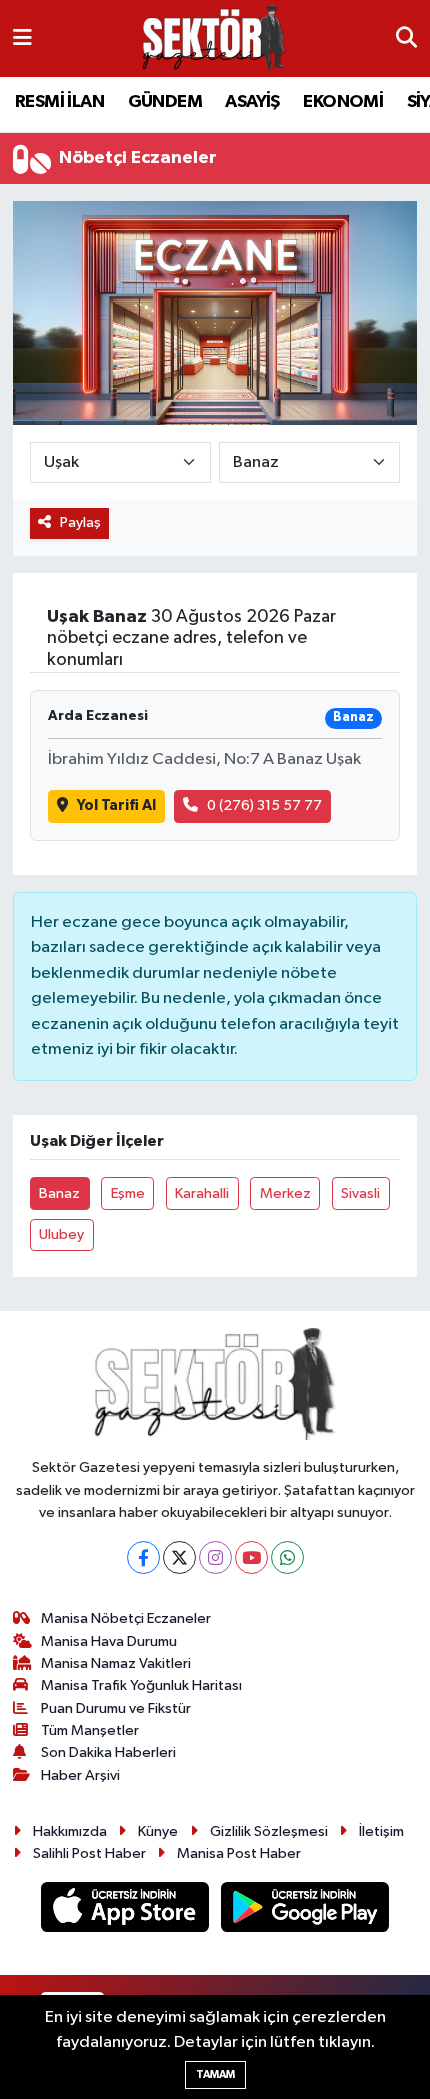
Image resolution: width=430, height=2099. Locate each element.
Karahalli (202, 1193)
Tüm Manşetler (90, 1730)
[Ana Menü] (22, 38)
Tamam (215, 2074)
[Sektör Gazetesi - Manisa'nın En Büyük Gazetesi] (214, 38)
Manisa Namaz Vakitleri (116, 1663)
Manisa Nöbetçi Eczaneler (126, 1618)
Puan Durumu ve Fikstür (116, 1708)
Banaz (59, 1193)
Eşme (128, 1193)
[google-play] (305, 1911)
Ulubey (61, 1234)
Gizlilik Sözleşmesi (269, 1831)
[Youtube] (251, 1557)
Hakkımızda (70, 1831)
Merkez (285, 1193)
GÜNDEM (165, 102)
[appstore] (127, 1911)
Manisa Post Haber (239, 1853)
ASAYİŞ (252, 102)
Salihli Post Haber (89, 1853)
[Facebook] (143, 1557)
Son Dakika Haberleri (108, 1752)
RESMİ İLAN (59, 102)
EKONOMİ (343, 102)
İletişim (381, 1831)
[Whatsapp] (287, 1557)
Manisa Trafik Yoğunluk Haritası (141, 1685)
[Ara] (406, 39)
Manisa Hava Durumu (109, 1641)
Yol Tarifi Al (116, 805)
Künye (158, 1831)
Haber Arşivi (80, 1775)
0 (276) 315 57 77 (264, 805)
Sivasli (360, 1193)
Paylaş (80, 522)
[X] (179, 1557)
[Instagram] (215, 1557)
